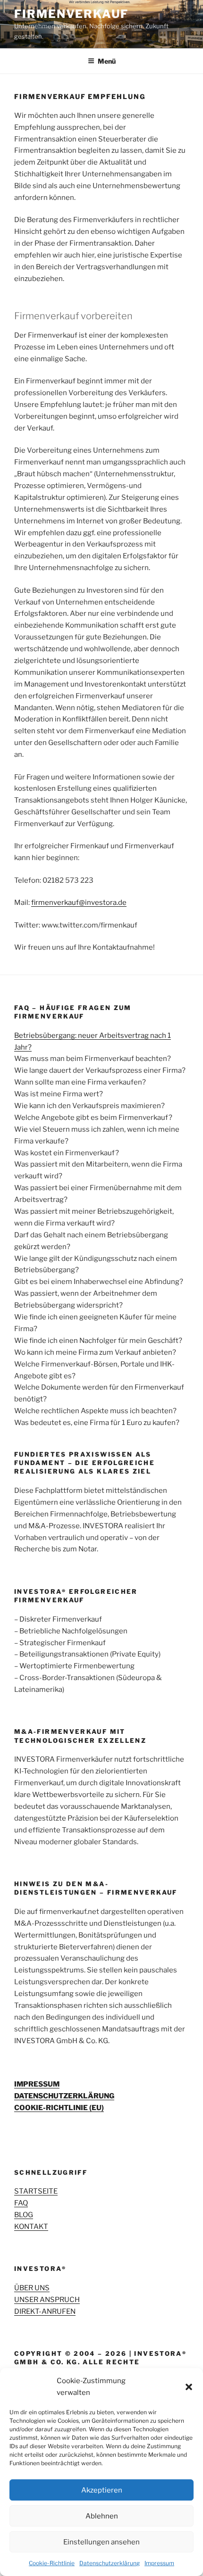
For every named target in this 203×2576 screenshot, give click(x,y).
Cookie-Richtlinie (52, 2563)
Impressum (159, 2563)
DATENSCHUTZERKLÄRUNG (64, 2096)
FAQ (21, 2203)
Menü (107, 61)
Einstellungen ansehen (101, 2542)
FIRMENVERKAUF (71, 14)
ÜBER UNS (32, 2288)
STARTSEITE (36, 2191)
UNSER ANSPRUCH (47, 2300)
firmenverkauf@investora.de (79, 903)
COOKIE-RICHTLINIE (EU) (59, 2108)
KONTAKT (31, 2227)
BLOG (24, 2215)
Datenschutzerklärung (110, 2563)
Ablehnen (102, 2516)
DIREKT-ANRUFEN (45, 2311)
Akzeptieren (102, 2490)
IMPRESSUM (37, 2084)
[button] (189, 2387)
